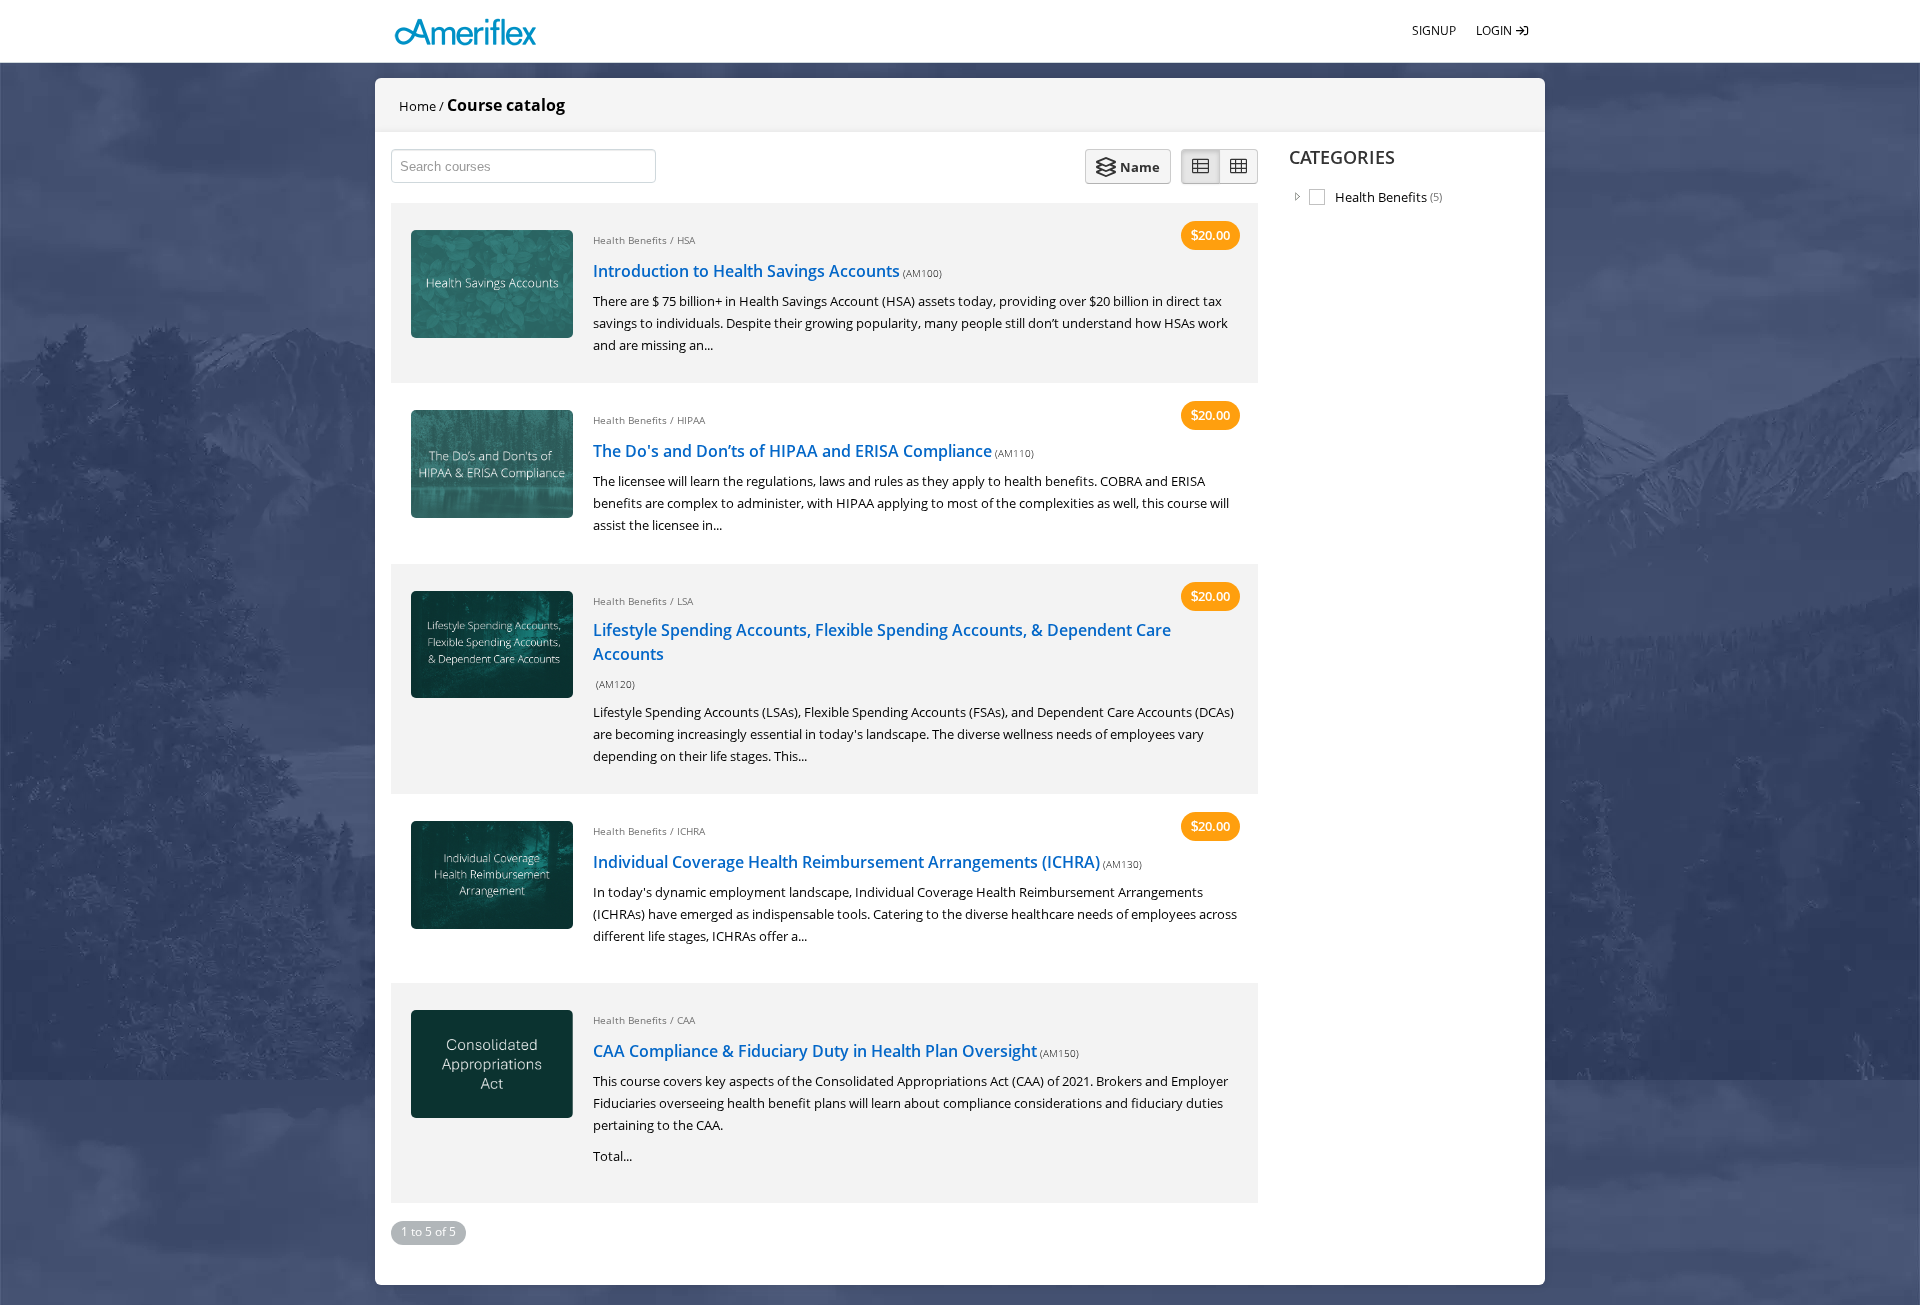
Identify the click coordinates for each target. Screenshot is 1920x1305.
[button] (1128, 166)
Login (1495, 30)
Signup (1434, 30)
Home (417, 106)
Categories (1342, 157)
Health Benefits (1388, 197)
